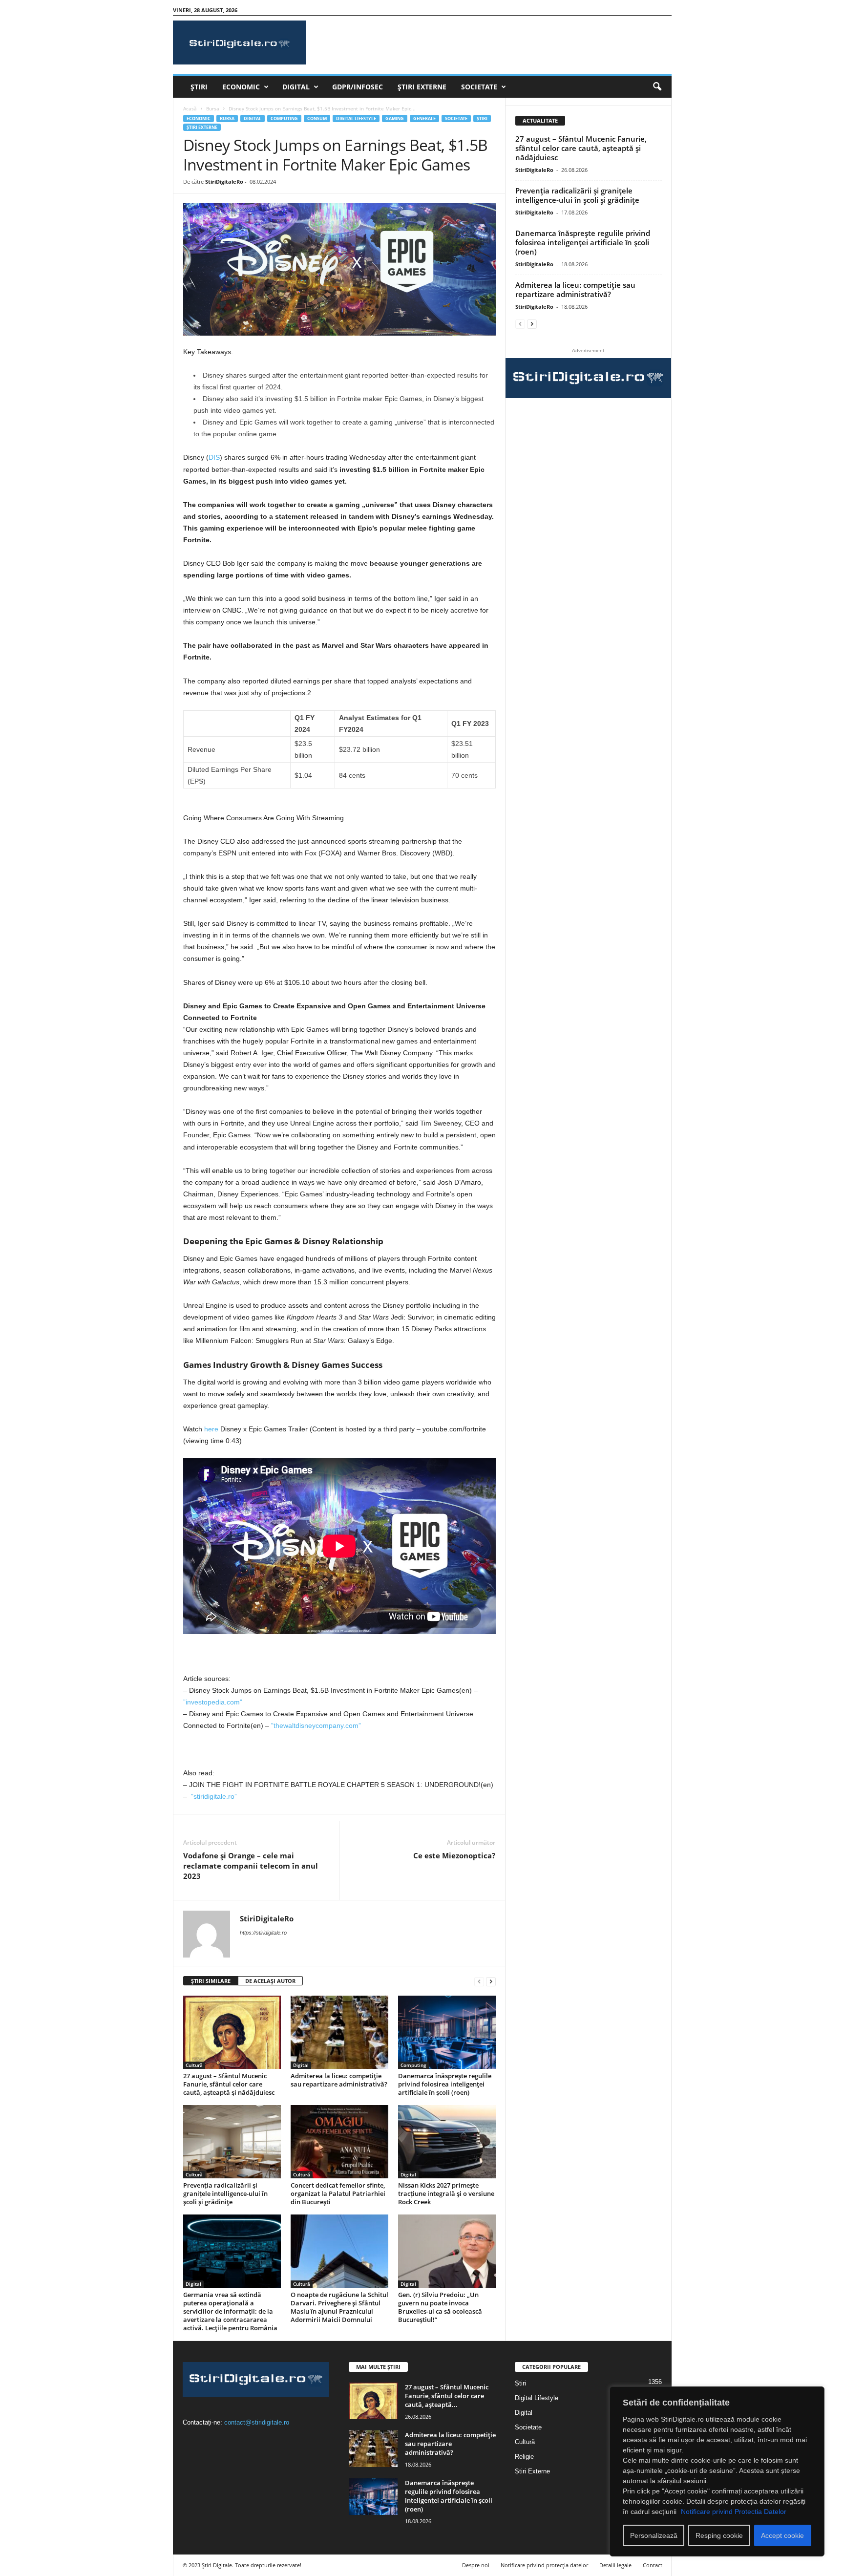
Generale (424, 118)
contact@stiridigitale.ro (257, 2422)
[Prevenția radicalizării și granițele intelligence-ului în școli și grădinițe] (232, 2142)
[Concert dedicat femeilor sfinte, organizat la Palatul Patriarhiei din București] (339, 2142)
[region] (717, 2471)
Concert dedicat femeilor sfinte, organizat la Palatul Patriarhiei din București (338, 2193)
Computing (284, 118)
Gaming (395, 118)
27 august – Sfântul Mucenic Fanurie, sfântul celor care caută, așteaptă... (447, 2396)
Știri (199, 87)
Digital (296, 87)
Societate (479, 87)
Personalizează (654, 2535)
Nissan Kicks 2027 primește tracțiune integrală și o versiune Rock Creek (446, 2193)
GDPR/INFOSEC (358, 87)
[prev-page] (479, 1981)
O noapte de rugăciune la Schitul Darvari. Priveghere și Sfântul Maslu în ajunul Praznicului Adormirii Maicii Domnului (339, 2307)
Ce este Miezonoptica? (454, 1855)
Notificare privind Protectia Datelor (734, 2512)
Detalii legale (615, 2565)
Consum (317, 118)
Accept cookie (782, 2535)
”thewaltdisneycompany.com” (316, 1725)
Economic (241, 87)
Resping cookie (719, 2535)
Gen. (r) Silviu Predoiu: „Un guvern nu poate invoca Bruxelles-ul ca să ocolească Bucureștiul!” (440, 2307)
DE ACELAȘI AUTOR (270, 1981)
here (211, 1429)
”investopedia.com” (213, 1702)
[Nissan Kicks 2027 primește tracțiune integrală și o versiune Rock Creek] (447, 2142)
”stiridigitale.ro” (214, 1796)
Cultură (194, 2065)
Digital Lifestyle (356, 118)
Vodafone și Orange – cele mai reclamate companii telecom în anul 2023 (251, 1866)
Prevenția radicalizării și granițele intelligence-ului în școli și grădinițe (225, 2193)
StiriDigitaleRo (224, 181)
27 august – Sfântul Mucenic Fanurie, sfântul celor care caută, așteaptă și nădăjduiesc (229, 2084)
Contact (653, 2565)
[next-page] (491, 1981)
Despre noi (476, 2565)
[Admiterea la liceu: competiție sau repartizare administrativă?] (339, 2032)
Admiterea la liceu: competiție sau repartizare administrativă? (339, 2080)
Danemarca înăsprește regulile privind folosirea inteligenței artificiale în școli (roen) (445, 2084)
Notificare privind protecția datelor (544, 2565)
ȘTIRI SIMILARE (211, 1981)
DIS (214, 457)
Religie (524, 2457)
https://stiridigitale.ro (263, 1933)
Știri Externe (422, 87)
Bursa (213, 108)
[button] (657, 87)
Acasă (190, 108)
